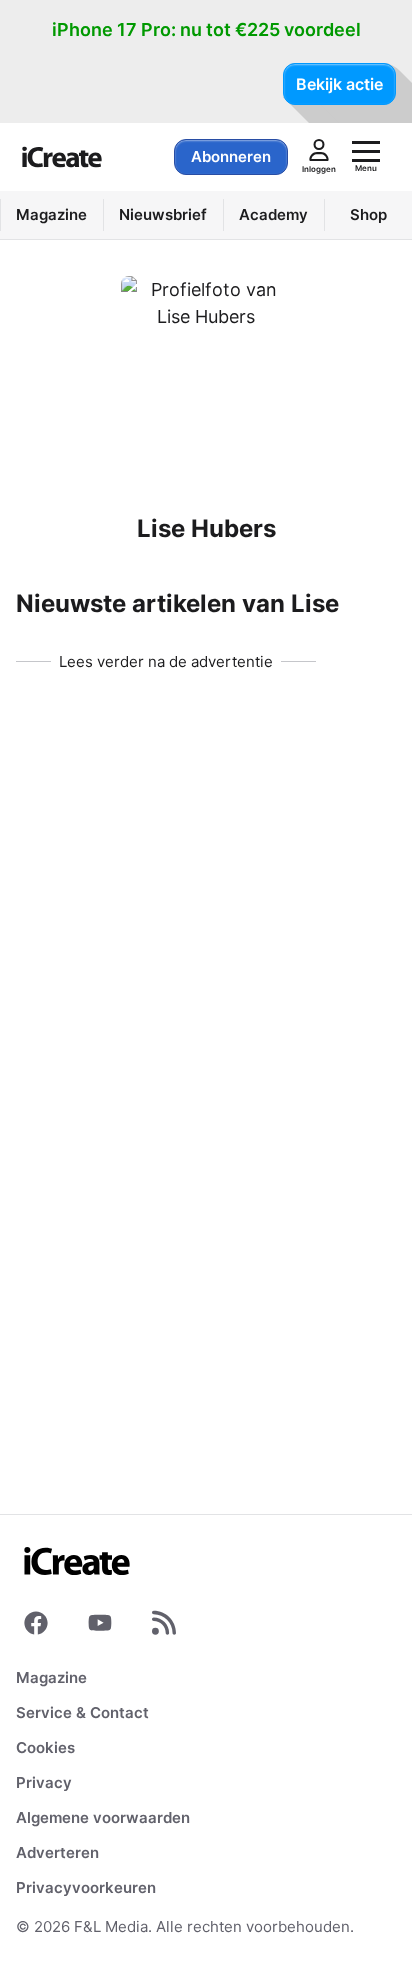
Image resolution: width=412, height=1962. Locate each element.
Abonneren (231, 156)
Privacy (44, 1782)
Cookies (45, 1747)
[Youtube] (100, 1627)
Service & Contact (82, 1712)
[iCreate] (62, 157)
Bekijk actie (339, 84)
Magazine (51, 1677)
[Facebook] (36, 1627)
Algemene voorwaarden (103, 1817)
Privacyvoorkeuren (86, 1887)
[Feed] (164, 1627)
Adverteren (57, 1852)
